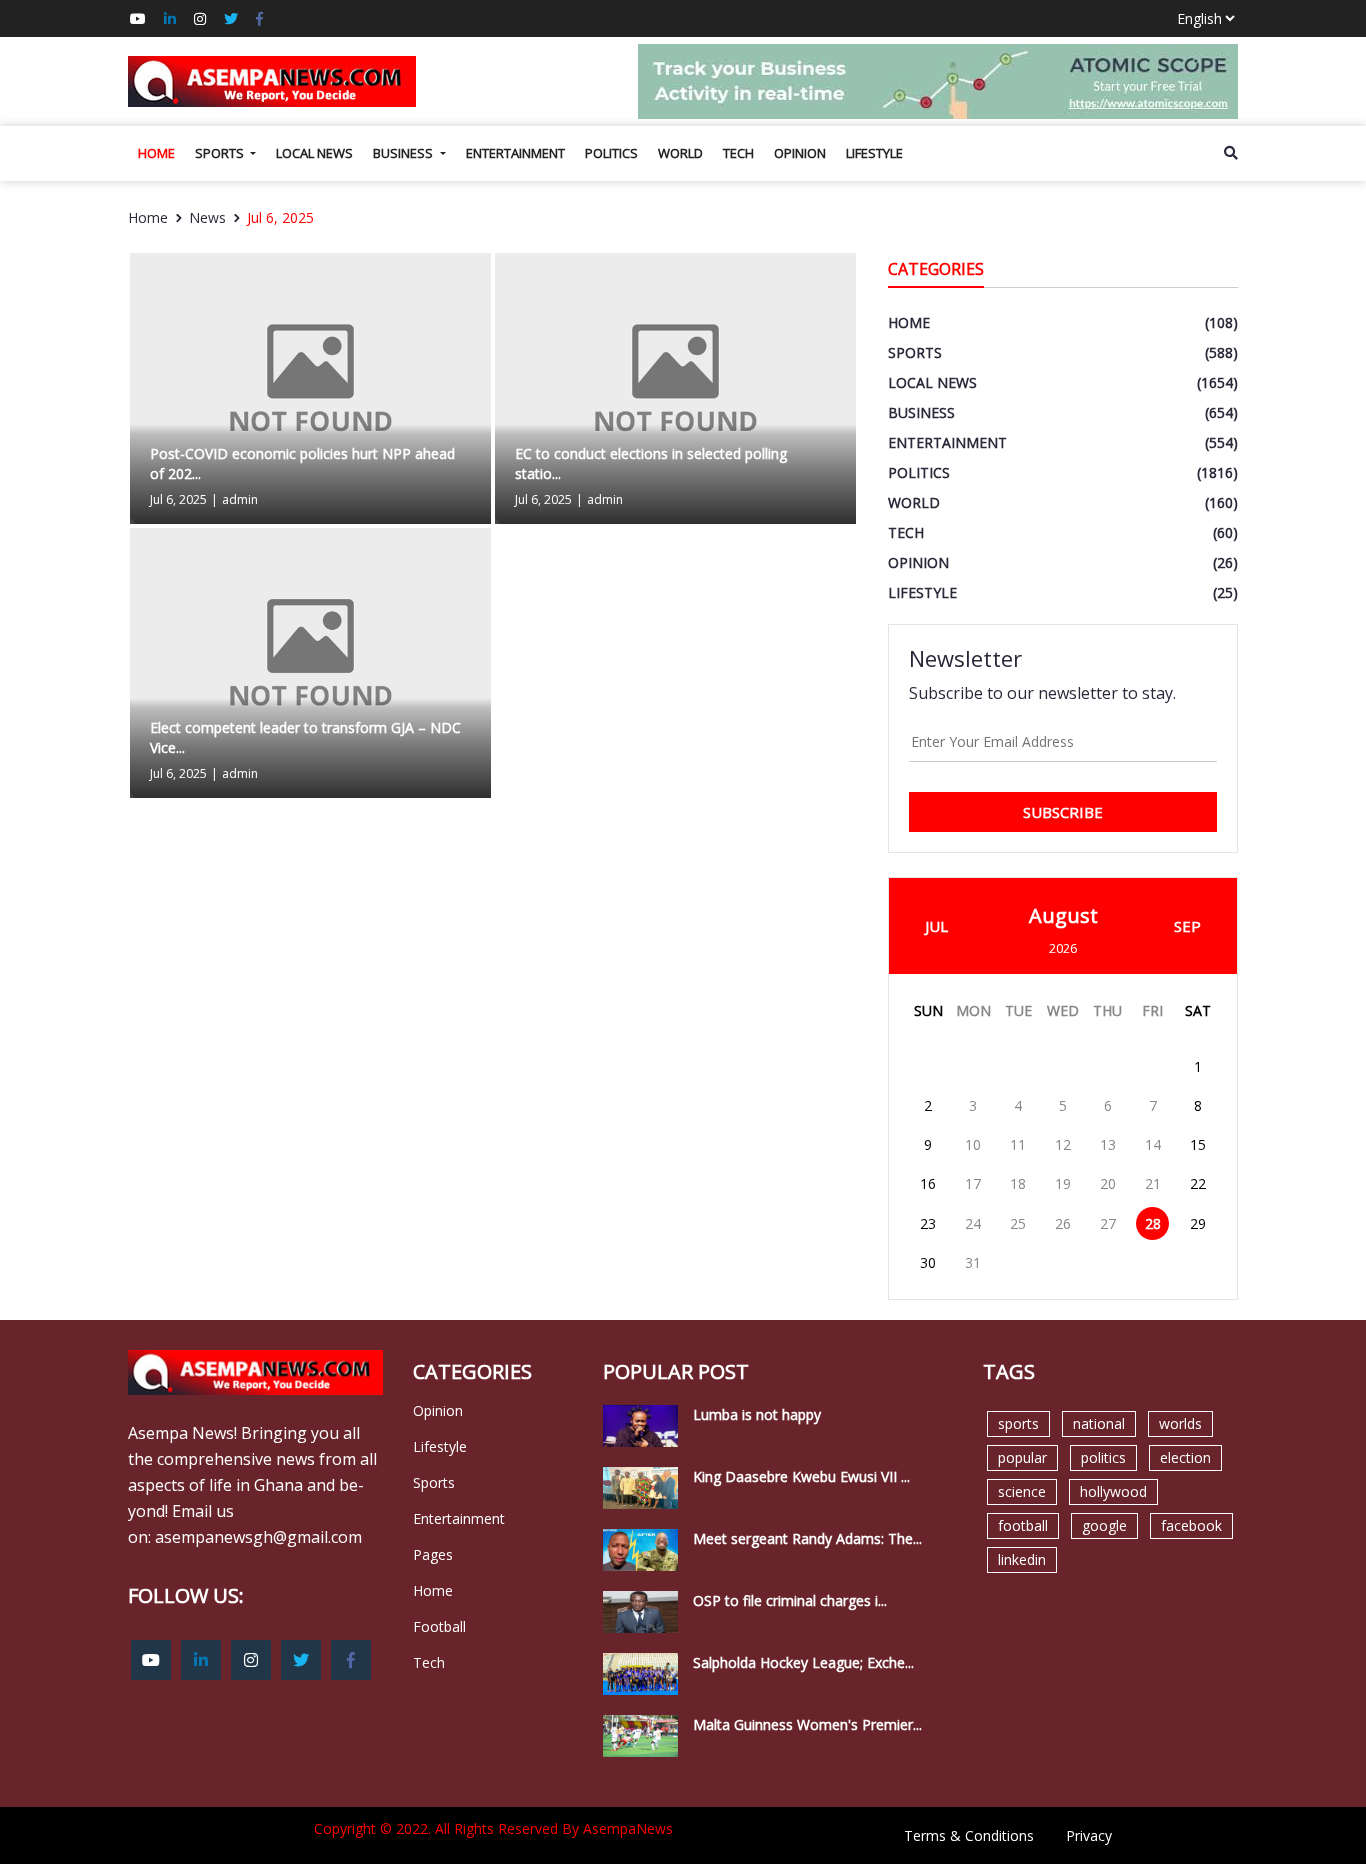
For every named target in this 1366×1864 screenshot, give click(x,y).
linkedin (1022, 1559)
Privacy (1089, 1835)
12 (1063, 1144)
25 (1018, 1223)
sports (1018, 1423)
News (207, 217)
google (1104, 1525)
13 (1108, 1144)
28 (1153, 1223)
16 (928, 1183)
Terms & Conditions (969, 1835)
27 (1108, 1223)
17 (973, 1183)
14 (1153, 1144)
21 (1153, 1183)
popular (1022, 1457)
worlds (1180, 1423)
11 (1018, 1144)
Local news (314, 153)
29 (1198, 1223)
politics (1103, 1457)
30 (928, 1262)
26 (1063, 1223)
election (1185, 1457)
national (1099, 1423)
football (1023, 1525)
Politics (611, 153)
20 (1108, 1183)
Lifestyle (874, 153)
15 (1198, 1144)
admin (240, 499)
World (680, 153)
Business (404, 153)
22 (1198, 1183)
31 (973, 1262)
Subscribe (1063, 812)
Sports (221, 153)
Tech (738, 153)
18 (1018, 1183)
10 (973, 1144)
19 (1063, 1183)
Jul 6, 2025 (280, 217)
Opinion (800, 153)
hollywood (1113, 1491)
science (1022, 1491)
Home (156, 153)
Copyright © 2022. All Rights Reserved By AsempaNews (493, 1828)
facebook (1191, 1525)
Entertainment (515, 153)
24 (973, 1223)
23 (928, 1223)
